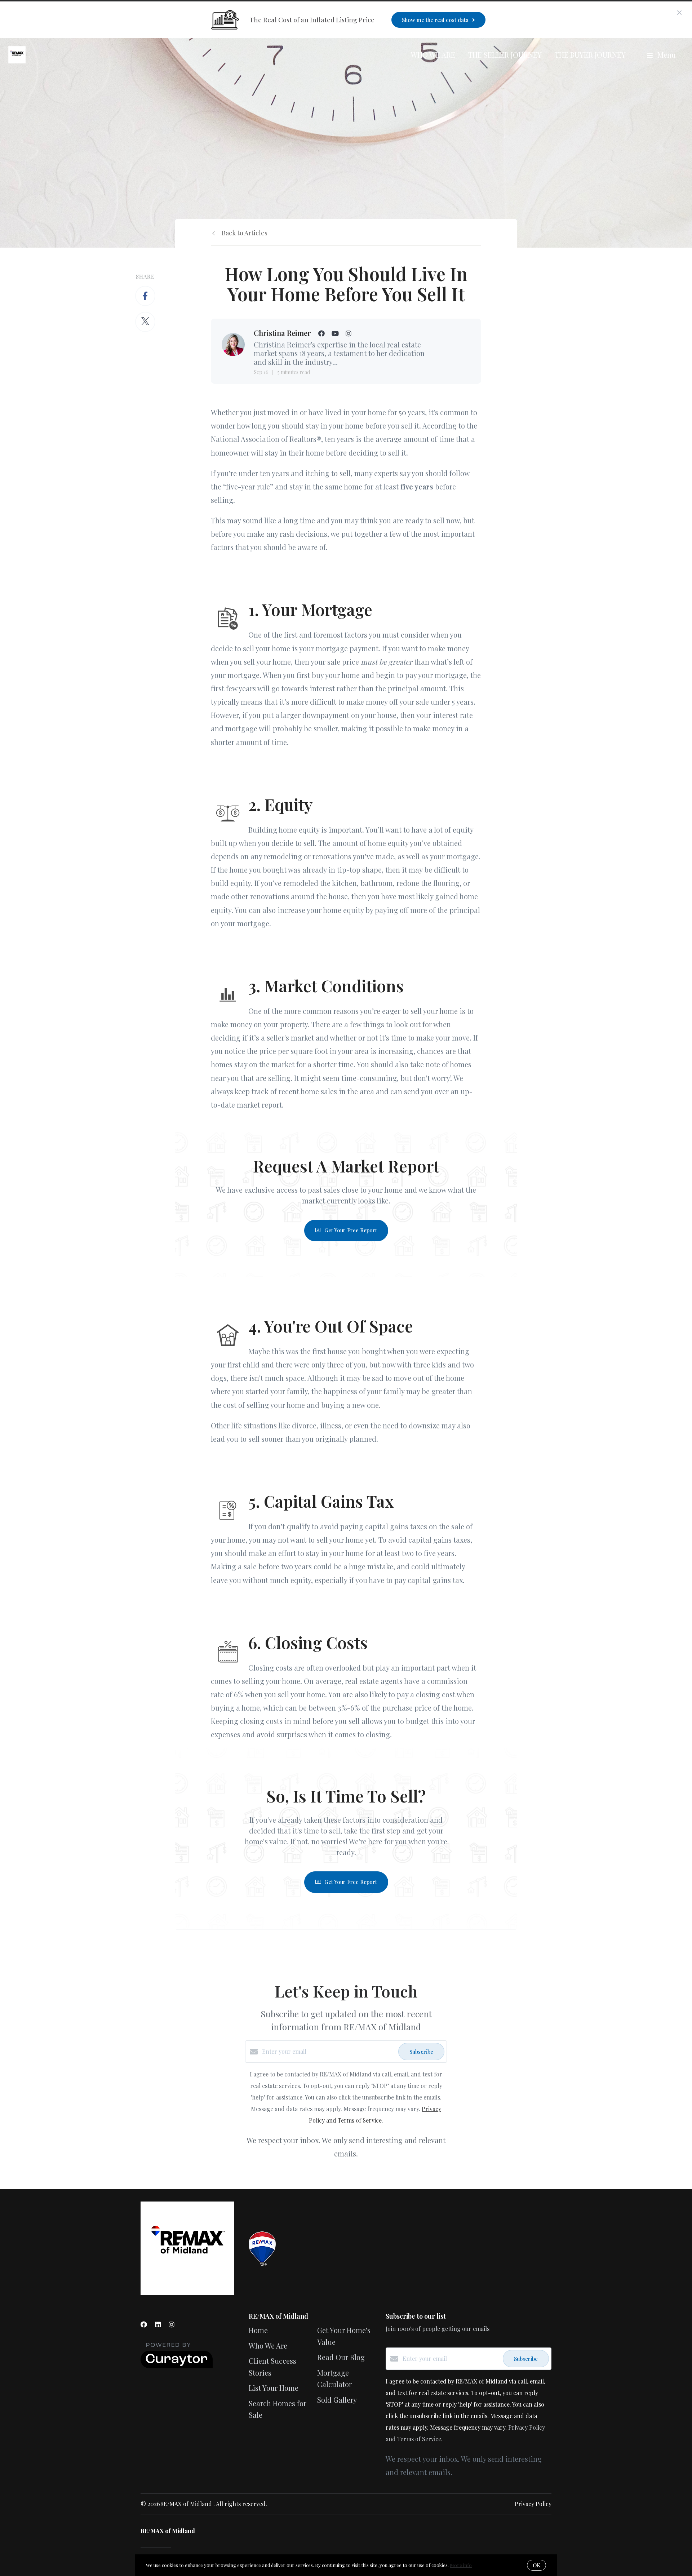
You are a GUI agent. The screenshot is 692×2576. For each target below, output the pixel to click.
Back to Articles (245, 233)
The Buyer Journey (590, 55)
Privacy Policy (533, 2504)
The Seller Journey (505, 55)
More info (461, 2565)
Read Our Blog (341, 2357)
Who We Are (433, 55)
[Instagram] (172, 2324)
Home (258, 2330)
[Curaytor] (177, 2366)
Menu (666, 55)
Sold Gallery (337, 2400)
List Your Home (274, 2388)
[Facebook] (144, 2324)
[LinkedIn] (158, 2324)
